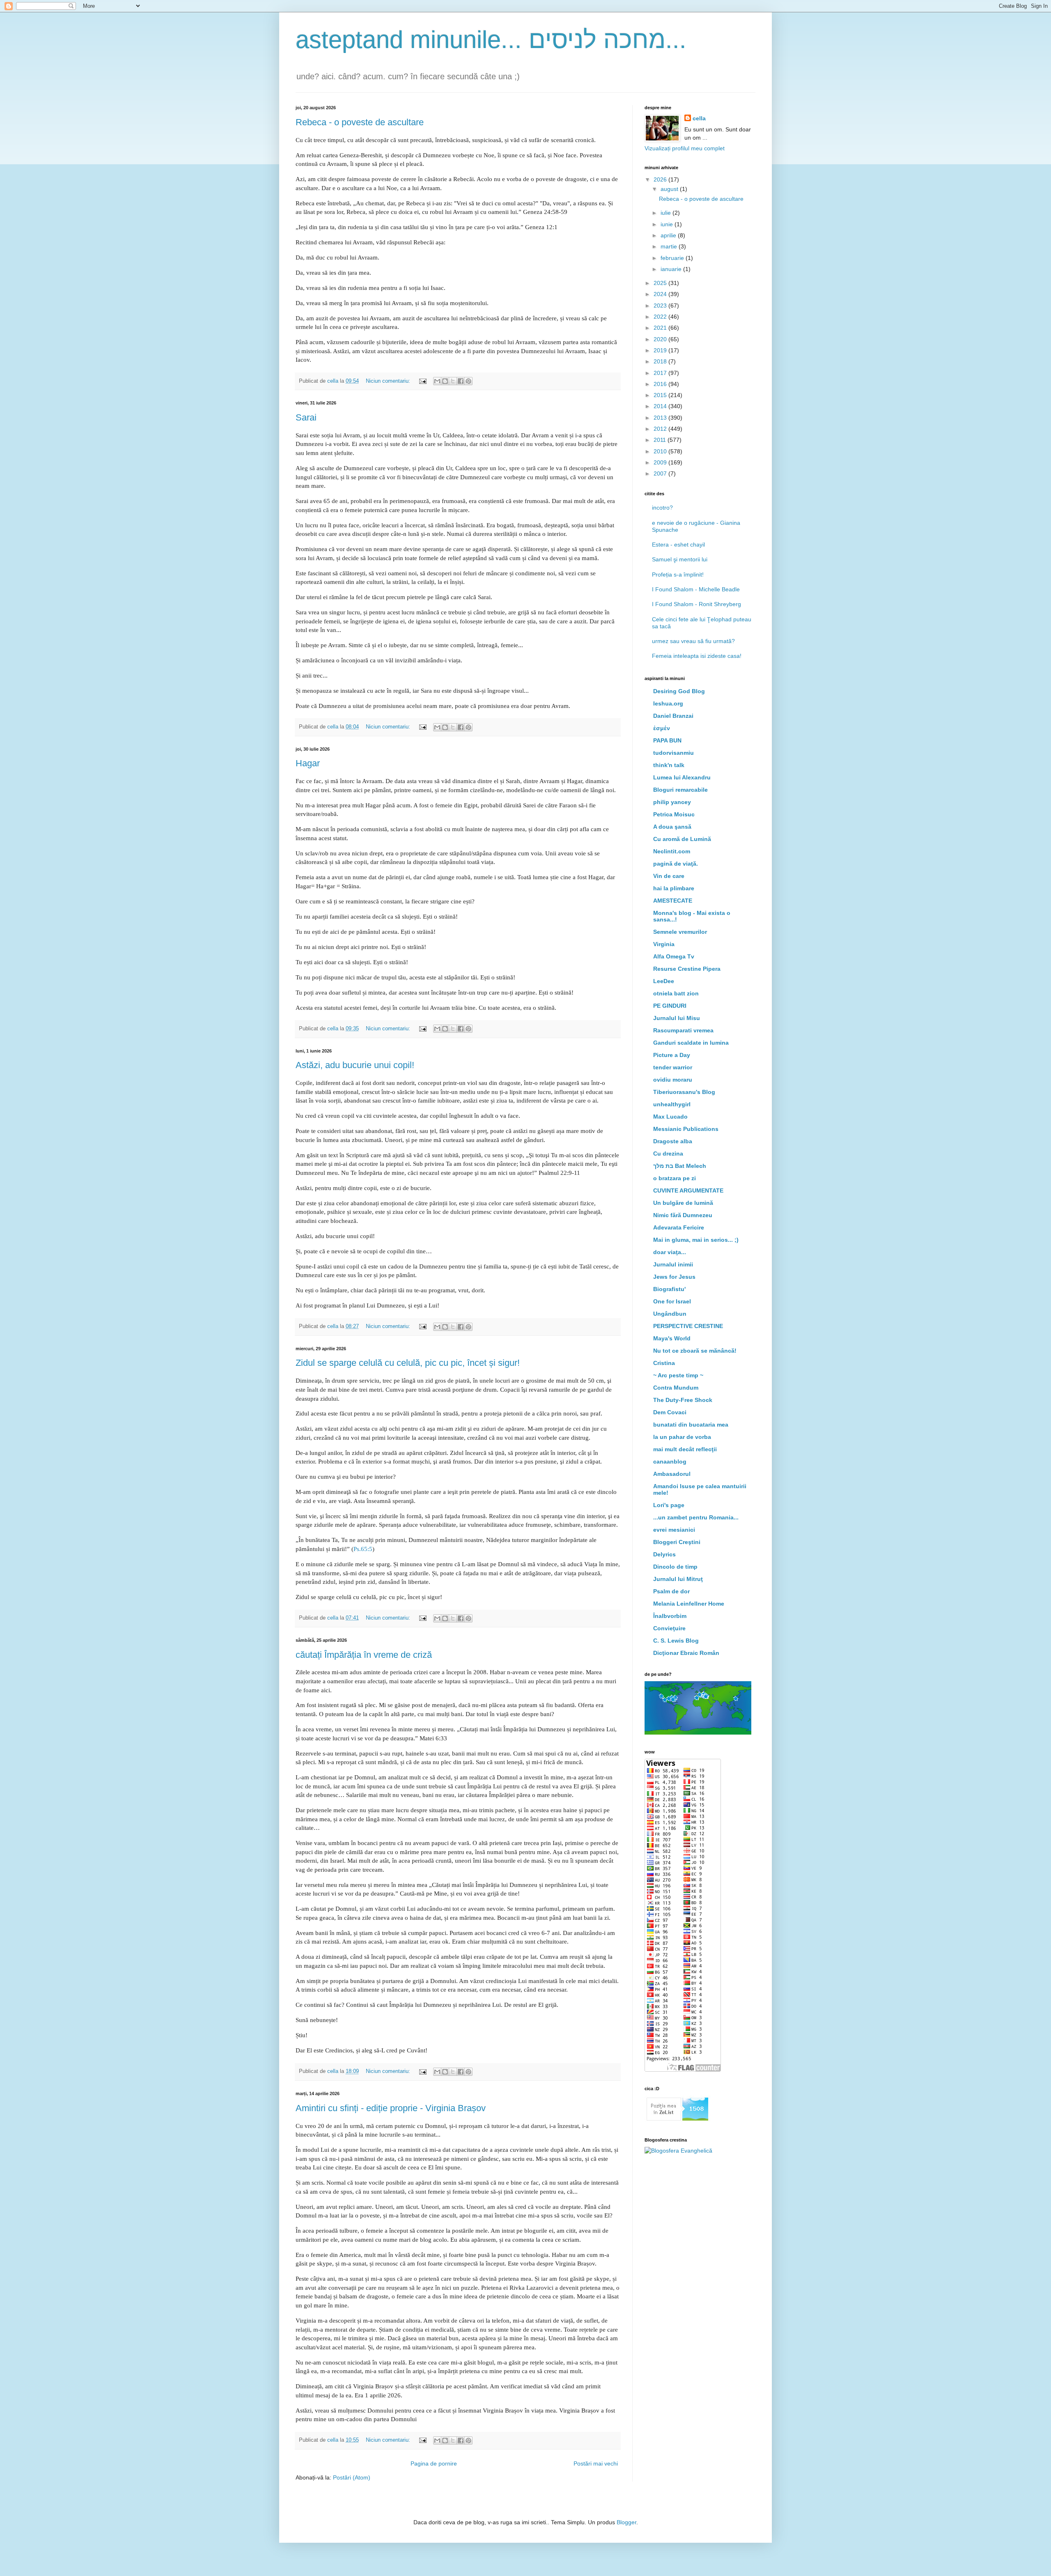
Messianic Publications (686, 1129)
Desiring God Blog (679, 691)
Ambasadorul (672, 1474)
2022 (661, 317)
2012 (661, 429)
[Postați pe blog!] (445, 381)
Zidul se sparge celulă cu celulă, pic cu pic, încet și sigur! (408, 1363)
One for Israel (672, 1301)
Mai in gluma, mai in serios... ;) (696, 1240)
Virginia (664, 944)
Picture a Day (672, 1055)
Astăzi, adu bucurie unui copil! (355, 1065)
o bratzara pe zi (675, 1178)
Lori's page (669, 1505)
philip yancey (672, 802)
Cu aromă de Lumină (682, 839)
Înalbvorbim (670, 1616)
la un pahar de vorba (682, 1437)
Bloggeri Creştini (677, 1542)
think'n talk (669, 765)
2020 (661, 339)
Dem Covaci (670, 1412)
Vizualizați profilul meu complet (685, 148)
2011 (661, 440)
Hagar (308, 763)
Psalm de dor (671, 1591)
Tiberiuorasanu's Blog (684, 1092)
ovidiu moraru (673, 1080)
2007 (661, 473)
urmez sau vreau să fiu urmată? (693, 641)
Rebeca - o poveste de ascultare (360, 122)
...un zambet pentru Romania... (696, 1517)
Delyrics (664, 1554)
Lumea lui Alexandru (682, 777)
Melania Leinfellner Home (689, 1604)
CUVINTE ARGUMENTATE (688, 1190)
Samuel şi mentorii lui (680, 559)
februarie (673, 258)
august (670, 189)
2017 (661, 373)
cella (699, 118)
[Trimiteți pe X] (453, 381)
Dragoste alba (673, 1141)
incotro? (662, 508)
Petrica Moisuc (674, 814)
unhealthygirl (672, 1104)
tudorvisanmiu (674, 753)
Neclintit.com (672, 851)
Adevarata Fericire (679, 1227)
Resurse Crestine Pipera (687, 969)
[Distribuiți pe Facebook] (461, 381)
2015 (661, 395)
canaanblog (670, 1461)
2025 (661, 283)
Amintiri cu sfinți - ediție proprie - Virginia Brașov (391, 2108)
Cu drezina (668, 1154)
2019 (661, 350)
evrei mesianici (674, 1530)
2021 (661, 328)
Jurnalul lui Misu (677, 1018)
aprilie (669, 235)
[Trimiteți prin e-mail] (437, 381)
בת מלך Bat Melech (680, 1166)
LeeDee (664, 981)
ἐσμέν (662, 728)
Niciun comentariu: (389, 381)
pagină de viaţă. (676, 864)
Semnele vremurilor (680, 932)
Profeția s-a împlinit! (678, 574)
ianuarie (672, 269)
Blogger (626, 2522)
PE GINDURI (670, 1006)
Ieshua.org (668, 703)
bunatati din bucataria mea (691, 1425)
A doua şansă (672, 827)
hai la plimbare (674, 888)
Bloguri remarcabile (680, 790)
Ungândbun (670, 1314)
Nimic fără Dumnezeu (683, 1215)
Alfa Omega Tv (674, 956)
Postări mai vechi (596, 2463)
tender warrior (673, 1067)
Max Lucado (670, 1117)
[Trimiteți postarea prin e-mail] (422, 381)
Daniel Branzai (673, 716)
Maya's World (672, 1338)
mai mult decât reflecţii (685, 1449)
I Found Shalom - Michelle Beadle (696, 589)
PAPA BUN (667, 740)
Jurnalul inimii (673, 1264)
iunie (668, 224)
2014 (661, 406)
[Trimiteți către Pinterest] (468, 381)
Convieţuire (669, 1628)
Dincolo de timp (675, 1567)
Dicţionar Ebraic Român (686, 1653)
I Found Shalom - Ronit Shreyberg (696, 604)
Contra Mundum (676, 1388)
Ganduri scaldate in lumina (691, 1043)
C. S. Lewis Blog (676, 1641)
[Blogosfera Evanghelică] (678, 2151)
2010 (661, 451)
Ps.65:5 (363, 1549)
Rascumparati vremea (683, 1030)
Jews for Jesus (674, 1277)
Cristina (664, 1363)
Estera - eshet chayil (678, 545)
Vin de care (669, 876)
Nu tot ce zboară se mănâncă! (695, 1351)
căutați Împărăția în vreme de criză (364, 1655)
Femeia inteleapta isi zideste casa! (697, 656)
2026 (661, 179)
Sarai (306, 417)
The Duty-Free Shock (683, 1400)
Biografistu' (669, 1289)
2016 (661, 384)
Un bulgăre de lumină (683, 1203)
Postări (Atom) (352, 2477)
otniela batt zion (676, 993)
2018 (661, 361)
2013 (661, 418)
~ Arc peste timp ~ (678, 1375)
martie (670, 246)
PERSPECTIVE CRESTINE (688, 1326)
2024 (661, 294)
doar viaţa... (670, 1252)
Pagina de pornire (434, 2463)
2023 (661, 306)
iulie (667, 213)
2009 (661, 462)
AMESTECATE (673, 901)
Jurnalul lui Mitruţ (678, 1579)
